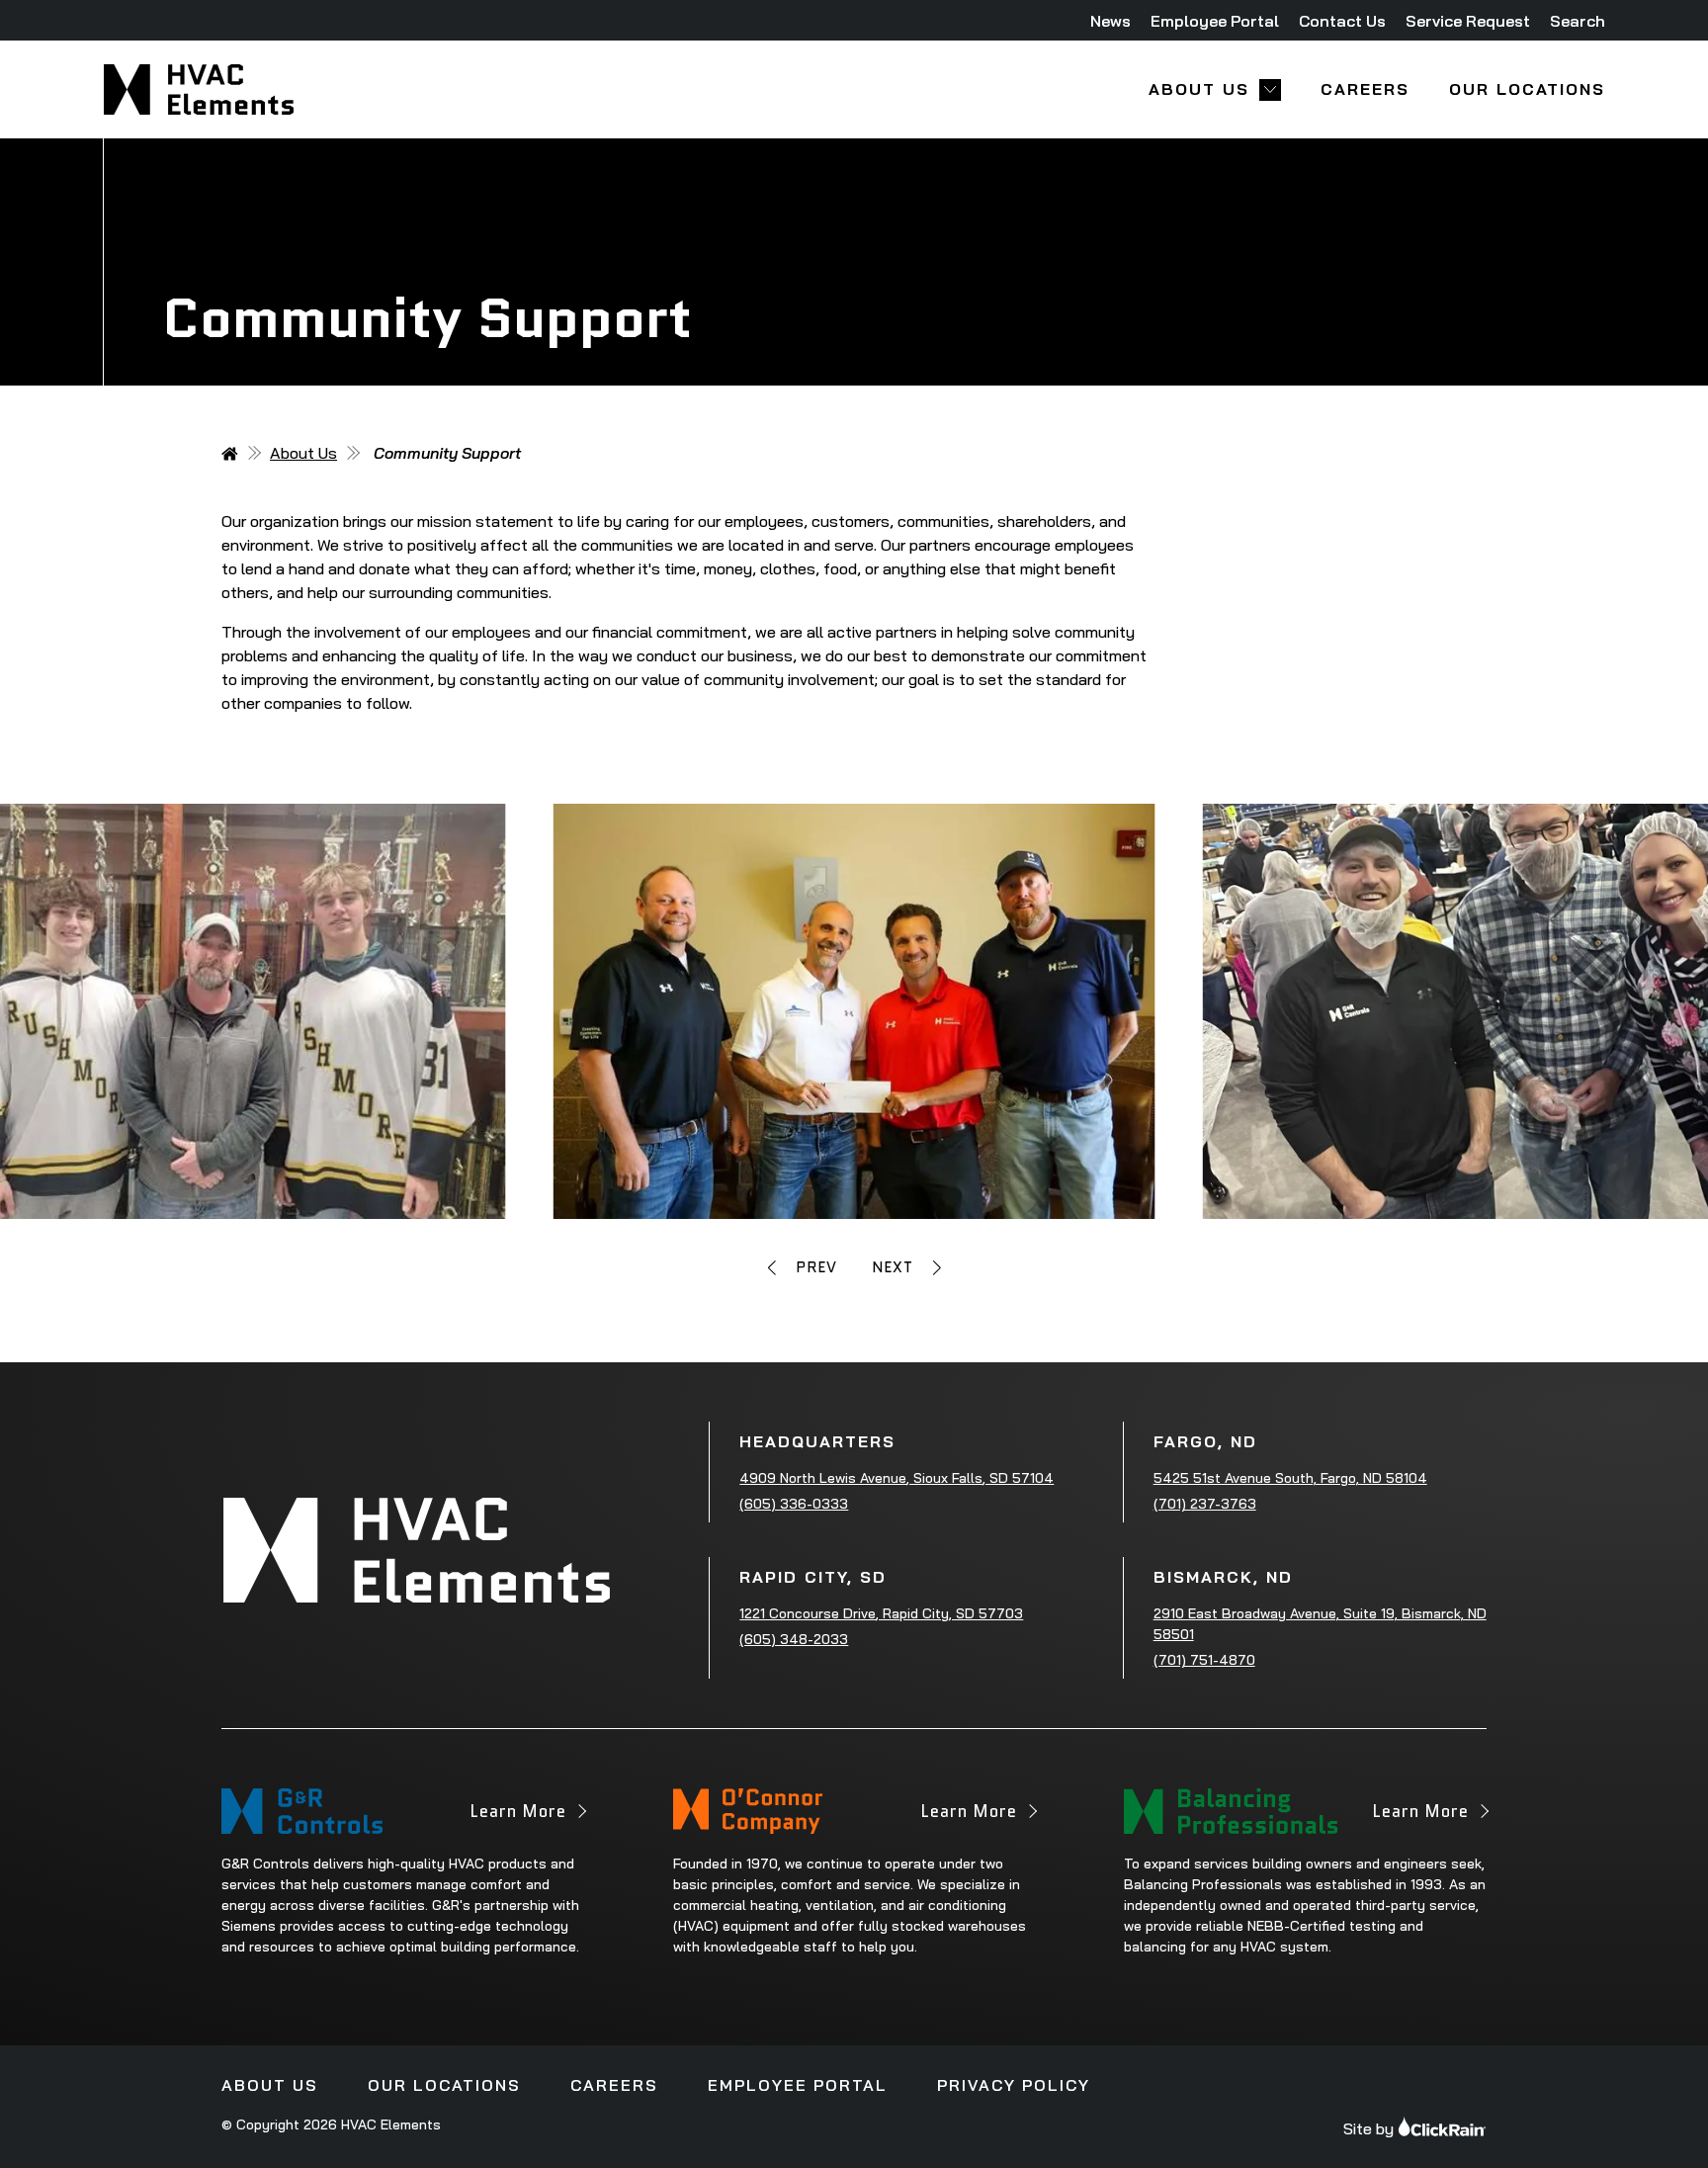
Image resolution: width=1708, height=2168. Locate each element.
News (1110, 21)
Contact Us (1342, 21)
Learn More (518, 1817)
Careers (1365, 89)
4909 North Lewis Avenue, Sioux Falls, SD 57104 (897, 1478)
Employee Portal (1215, 21)
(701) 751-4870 (1204, 1660)
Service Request (1468, 21)
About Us (1199, 89)
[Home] (230, 455)
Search (1578, 21)
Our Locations (1527, 89)
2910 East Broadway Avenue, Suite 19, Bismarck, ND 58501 (1320, 1624)
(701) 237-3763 (1205, 1504)
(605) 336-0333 (794, 1504)
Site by (1368, 2128)
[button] (803, 1268)
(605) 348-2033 (794, 1639)
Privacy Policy (1014, 2085)
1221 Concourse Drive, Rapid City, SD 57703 (881, 1613)
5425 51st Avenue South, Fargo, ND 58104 (1290, 1478)
